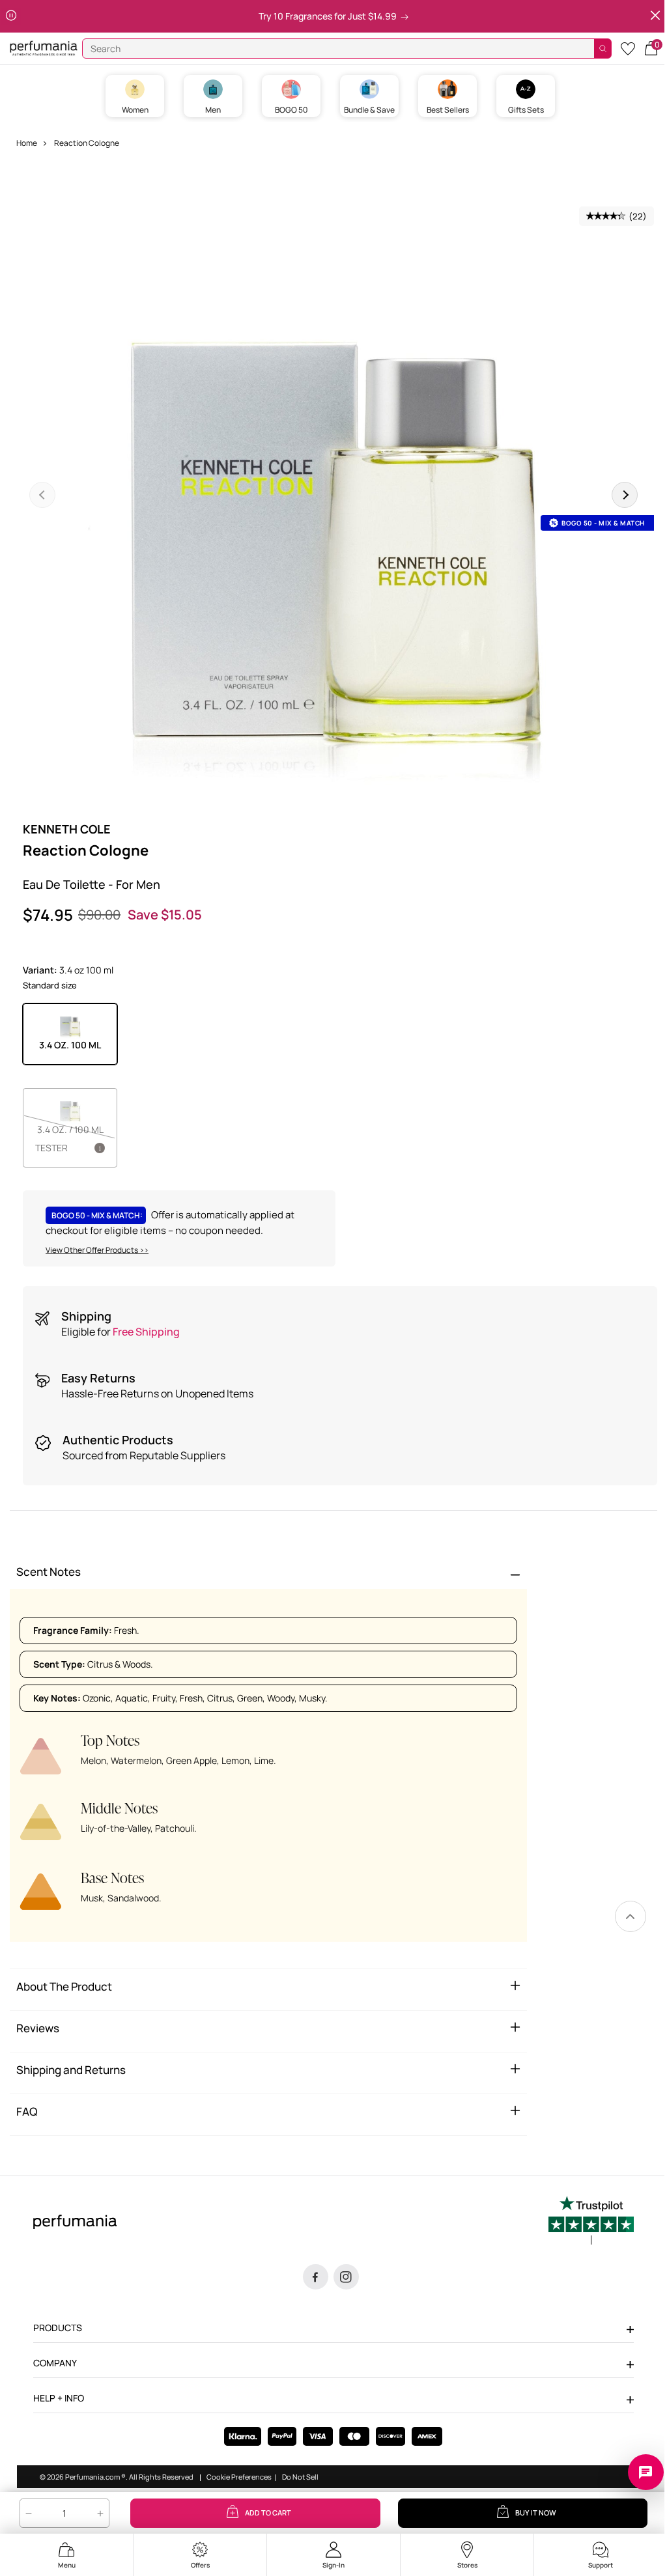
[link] (631, 1916)
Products (58, 2328)
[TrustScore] (591, 2220)
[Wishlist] (628, 48)
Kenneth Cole (67, 829)
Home (27, 143)
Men (213, 110)
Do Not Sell (300, 2477)
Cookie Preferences (239, 2477)
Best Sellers (448, 110)
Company (55, 2363)
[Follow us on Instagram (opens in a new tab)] (346, 2277)
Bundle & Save (369, 110)
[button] (651, 47)
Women (135, 110)
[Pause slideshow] (11, 16)
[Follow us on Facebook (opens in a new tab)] (316, 2277)
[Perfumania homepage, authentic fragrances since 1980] (44, 47)
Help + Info (59, 2398)
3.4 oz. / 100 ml (74, 1144)
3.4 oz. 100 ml (70, 1045)
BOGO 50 (291, 110)
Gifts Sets (526, 110)
